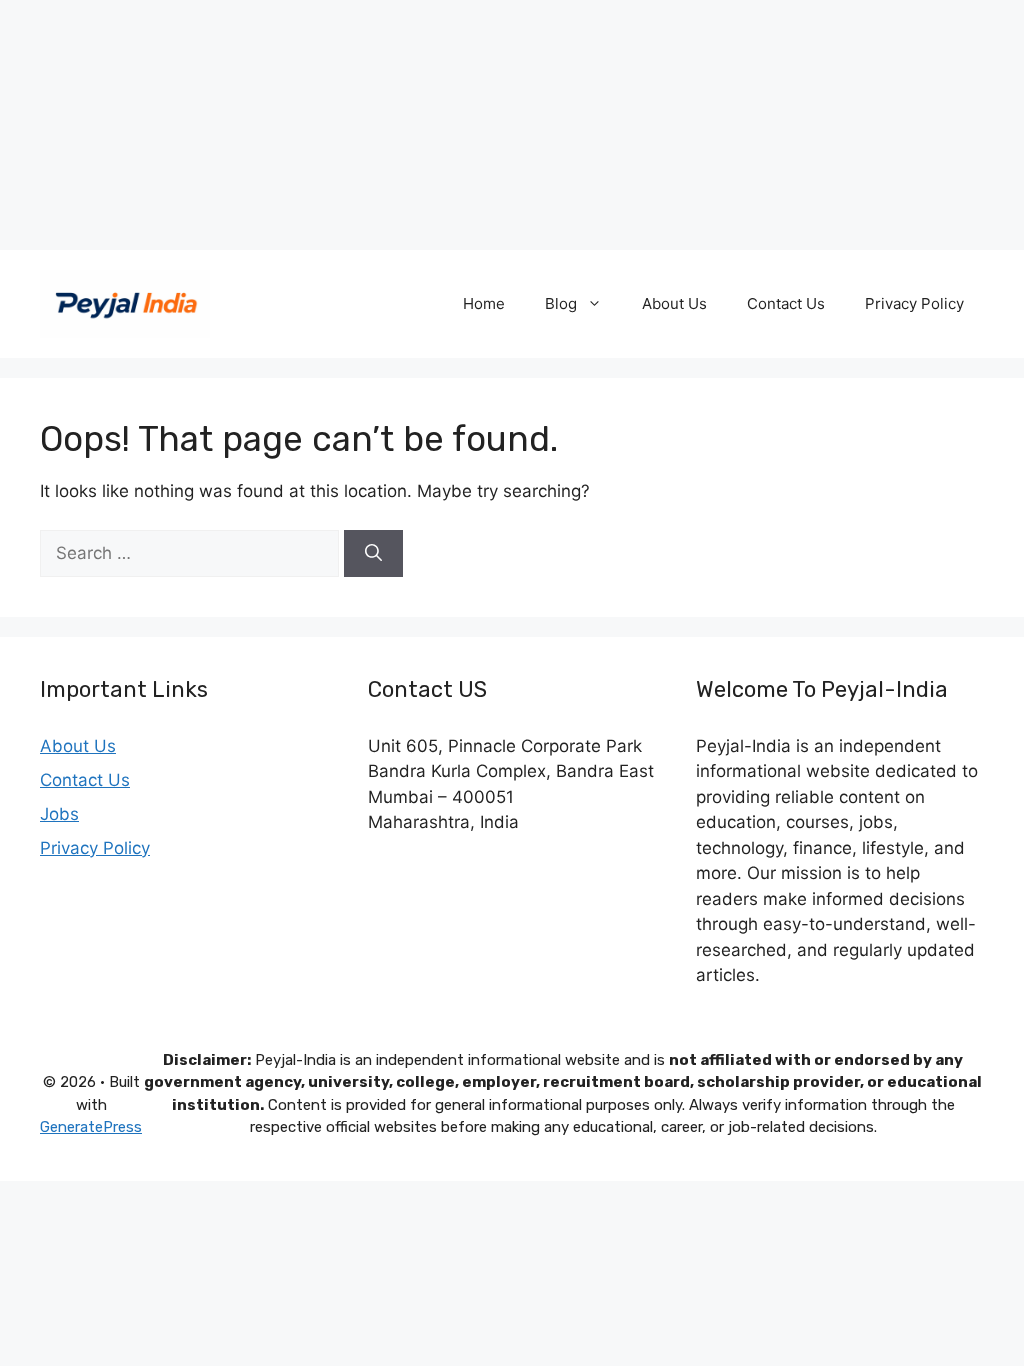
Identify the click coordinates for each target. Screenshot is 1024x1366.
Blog (561, 303)
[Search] (373, 554)
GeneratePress (91, 1127)
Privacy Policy (914, 303)
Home (484, 303)
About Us (674, 303)
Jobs (59, 814)
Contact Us (786, 303)
